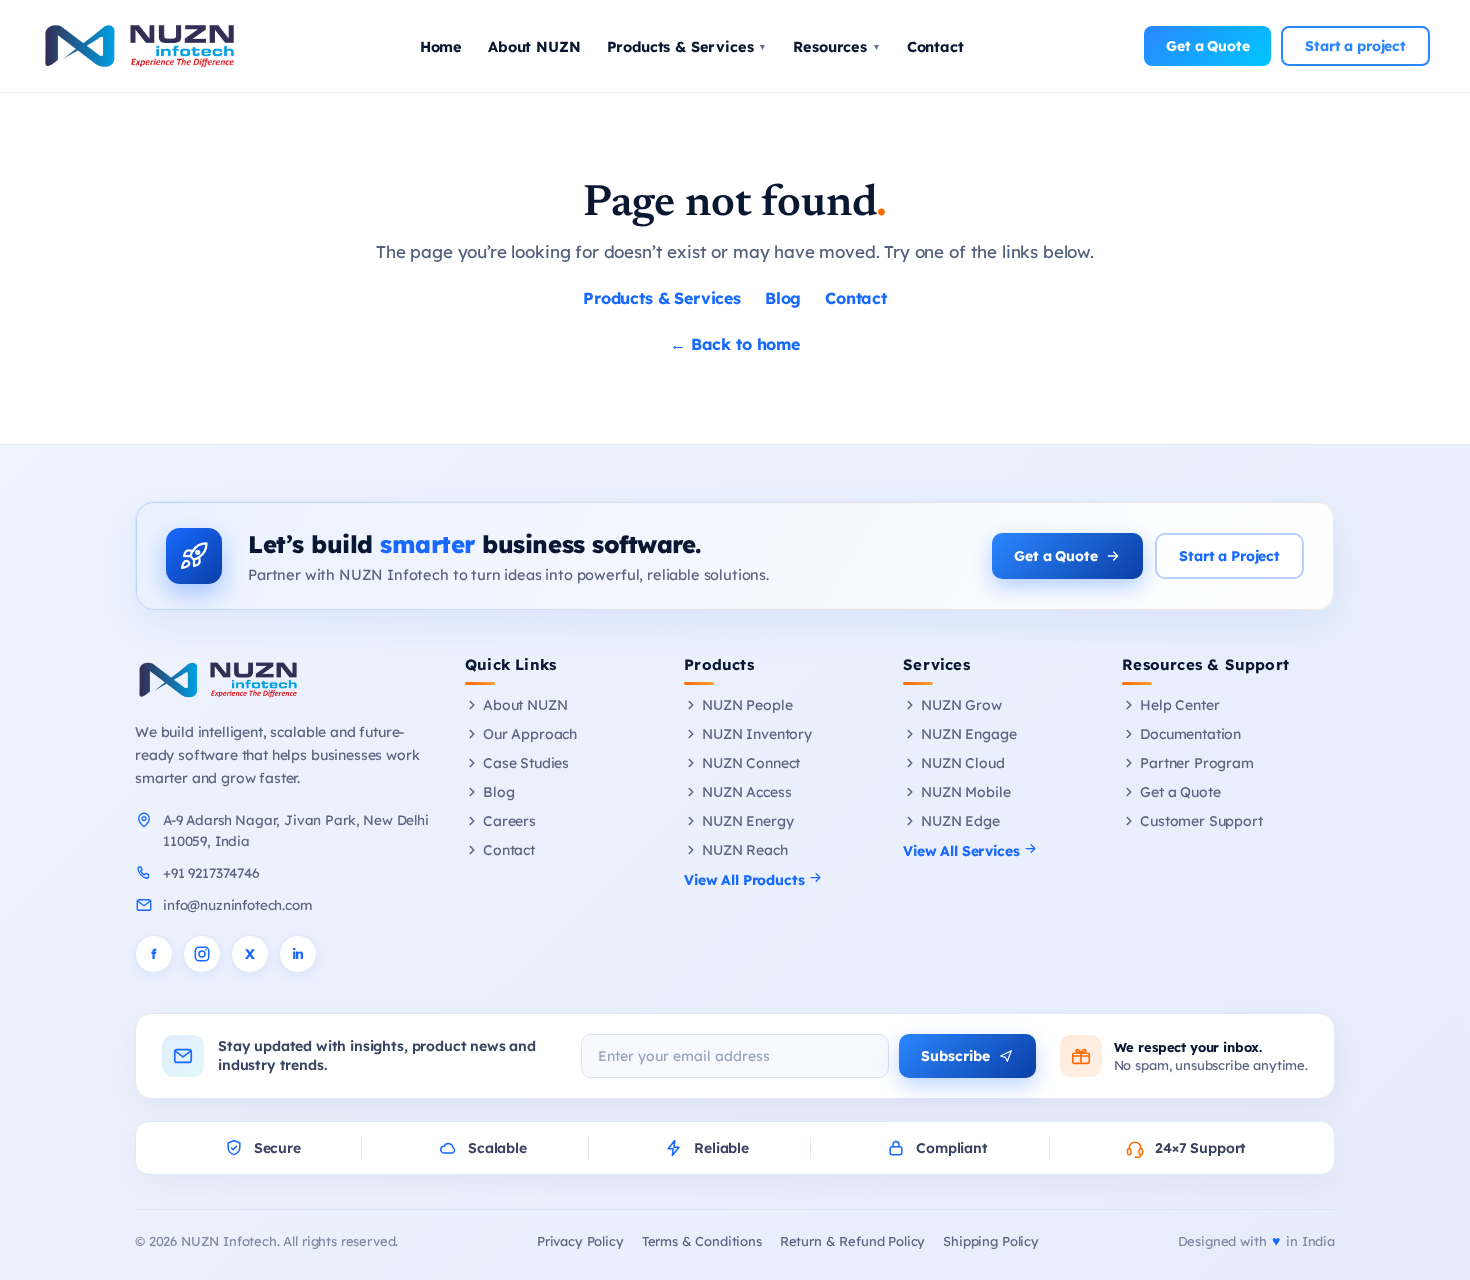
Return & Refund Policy (852, 1241)
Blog (783, 298)
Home (441, 46)
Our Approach (530, 734)
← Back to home (735, 344)
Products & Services (687, 46)
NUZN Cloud (962, 763)
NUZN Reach (744, 850)
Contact (935, 46)
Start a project (1355, 46)
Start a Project (1229, 556)
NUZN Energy (747, 821)
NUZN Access (746, 792)
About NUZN (534, 46)
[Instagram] (202, 954)
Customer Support (1201, 821)
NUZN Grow (961, 705)
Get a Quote (1207, 46)
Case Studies (526, 763)
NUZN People (747, 705)
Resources (836, 46)
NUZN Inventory (757, 734)
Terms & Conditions (702, 1241)
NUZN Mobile (965, 792)
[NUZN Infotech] (283, 680)
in (298, 954)
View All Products (746, 880)
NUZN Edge (960, 821)
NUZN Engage (968, 734)
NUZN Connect (751, 763)
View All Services (963, 851)
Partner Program (1197, 763)
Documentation (1190, 734)
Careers (509, 821)
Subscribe (955, 1056)
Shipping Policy (991, 1241)
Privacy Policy (580, 1241)
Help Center (1179, 705)
